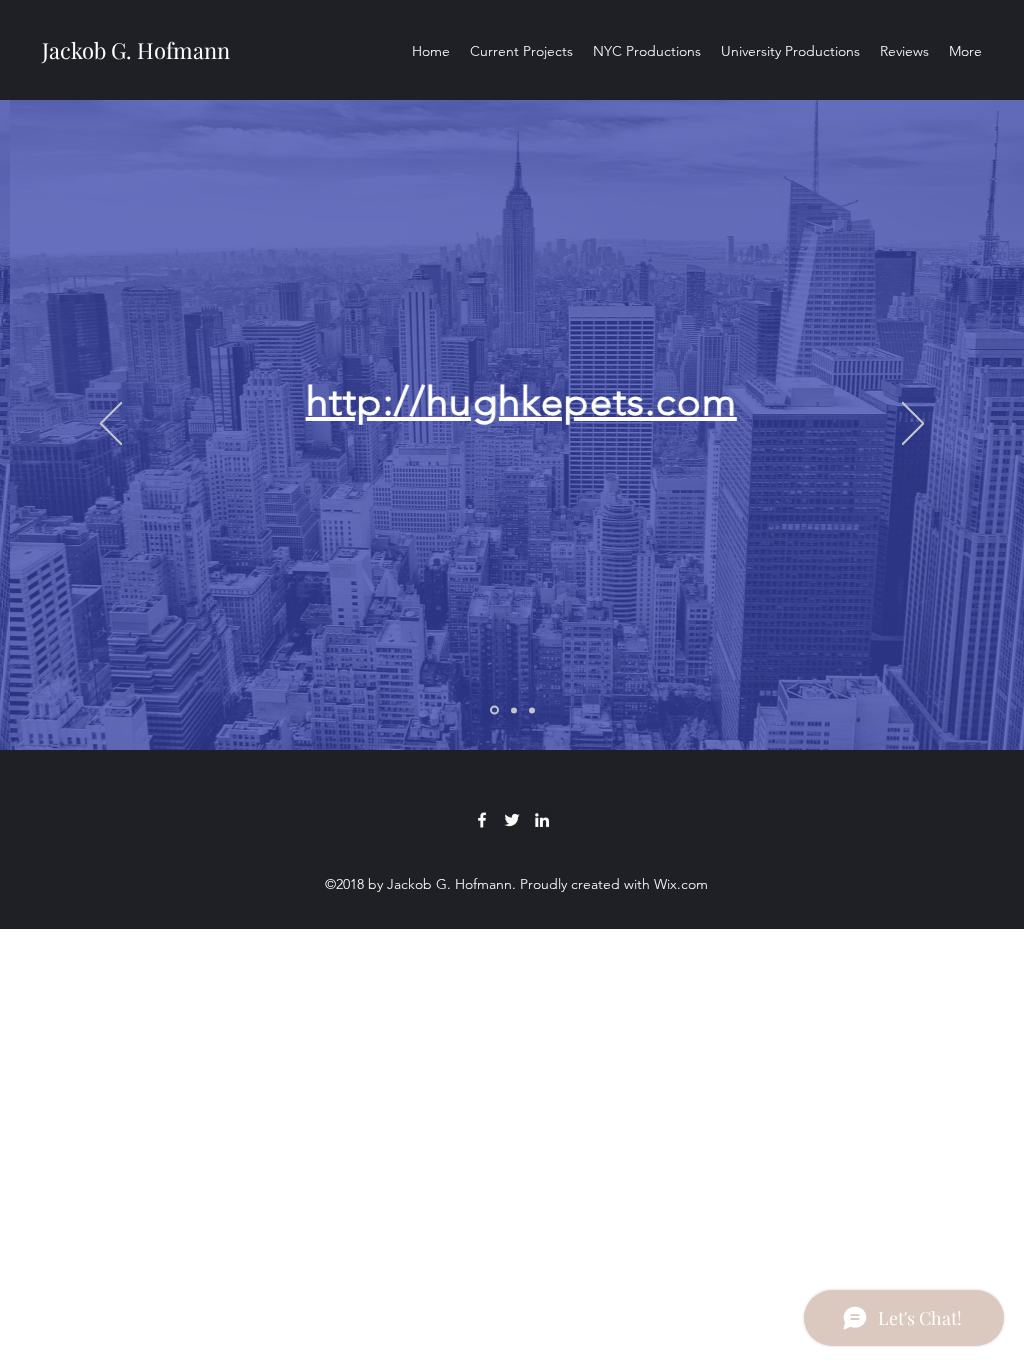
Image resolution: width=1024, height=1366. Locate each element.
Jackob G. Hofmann (136, 50)
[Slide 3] (532, 710)
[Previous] (111, 425)
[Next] (913, 425)
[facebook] (482, 820)
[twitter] (512, 820)
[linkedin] (542, 820)
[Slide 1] (494, 710)
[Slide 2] (514, 710)
